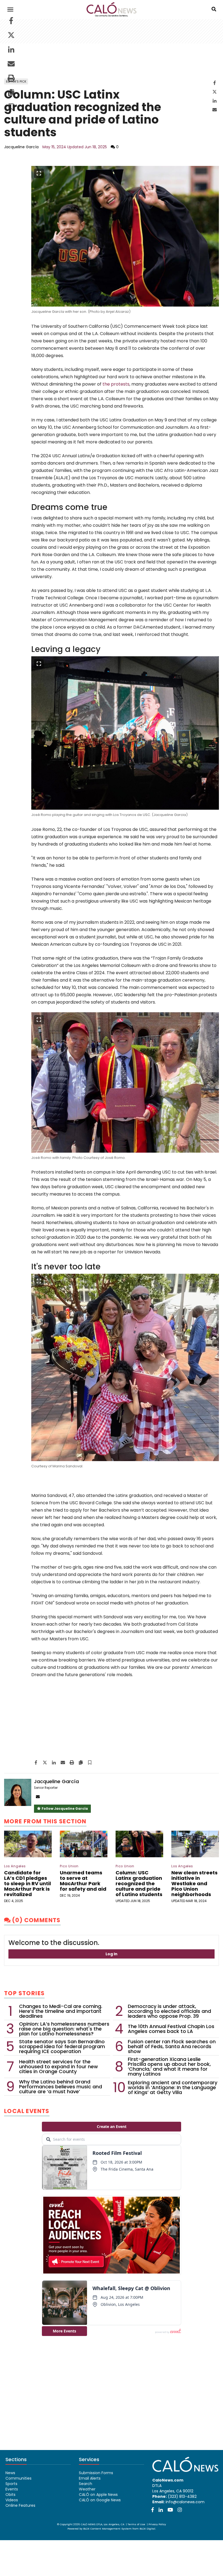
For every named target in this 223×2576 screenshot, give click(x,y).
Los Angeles (15, 1866)
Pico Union (69, 1866)
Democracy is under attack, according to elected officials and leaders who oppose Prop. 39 (169, 2011)
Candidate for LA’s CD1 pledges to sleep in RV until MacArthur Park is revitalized (27, 1883)
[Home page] (111, 9)
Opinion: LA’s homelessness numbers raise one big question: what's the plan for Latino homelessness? (64, 2029)
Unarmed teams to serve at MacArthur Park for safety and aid (83, 1881)
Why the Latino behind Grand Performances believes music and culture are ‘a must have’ (61, 2087)
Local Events (27, 2111)
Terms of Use (136, 2524)
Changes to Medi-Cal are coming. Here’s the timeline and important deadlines (61, 2011)
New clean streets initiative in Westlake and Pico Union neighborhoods (194, 1883)
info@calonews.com (185, 2502)
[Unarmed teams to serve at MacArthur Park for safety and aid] (84, 1844)
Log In (112, 1954)
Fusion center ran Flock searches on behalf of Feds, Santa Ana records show (172, 2047)
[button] (11, 108)
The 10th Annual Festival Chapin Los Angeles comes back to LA (171, 2029)
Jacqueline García (21, 147)
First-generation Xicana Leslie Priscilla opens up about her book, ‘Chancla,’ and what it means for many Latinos (169, 2067)
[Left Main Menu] (10, 10)
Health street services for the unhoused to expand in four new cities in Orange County (58, 2067)
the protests (116, 384)
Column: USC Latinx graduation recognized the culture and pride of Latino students (139, 1883)
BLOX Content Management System (107, 2529)
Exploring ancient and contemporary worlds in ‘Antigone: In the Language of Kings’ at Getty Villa (173, 2088)
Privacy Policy (157, 2524)
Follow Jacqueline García (64, 1809)
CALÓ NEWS (88, 2524)
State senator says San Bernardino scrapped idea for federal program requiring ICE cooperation (62, 2047)
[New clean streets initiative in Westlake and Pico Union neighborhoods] (195, 1844)
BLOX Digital (147, 2529)
